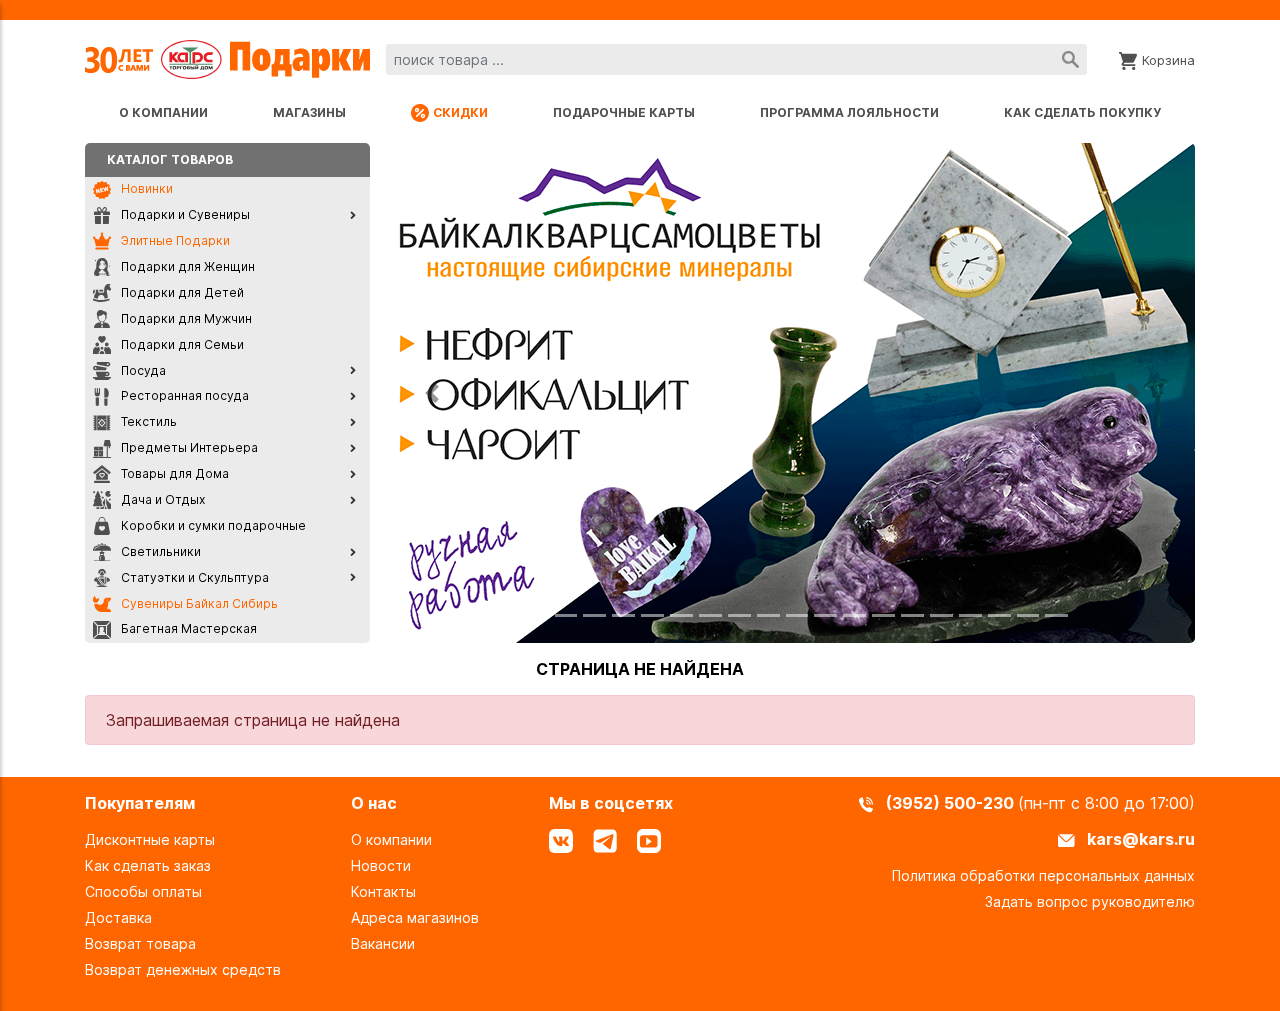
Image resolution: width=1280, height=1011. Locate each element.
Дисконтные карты (150, 839)
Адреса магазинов (415, 917)
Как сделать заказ (148, 865)
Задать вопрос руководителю (1090, 901)
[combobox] (736, 59)
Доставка (118, 917)
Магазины (309, 112)
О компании (163, 112)
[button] (432, 393)
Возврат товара (140, 943)
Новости (381, 865)
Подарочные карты (624, 112)
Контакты (383, 891)
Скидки (460, 112)
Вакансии (383, 943)
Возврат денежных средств (183, 969)
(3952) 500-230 (952, 803)
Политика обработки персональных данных (1043, 875)
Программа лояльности (849, 112)
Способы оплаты (143, 891)
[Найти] (1070, 59)
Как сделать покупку (1082, 112)
